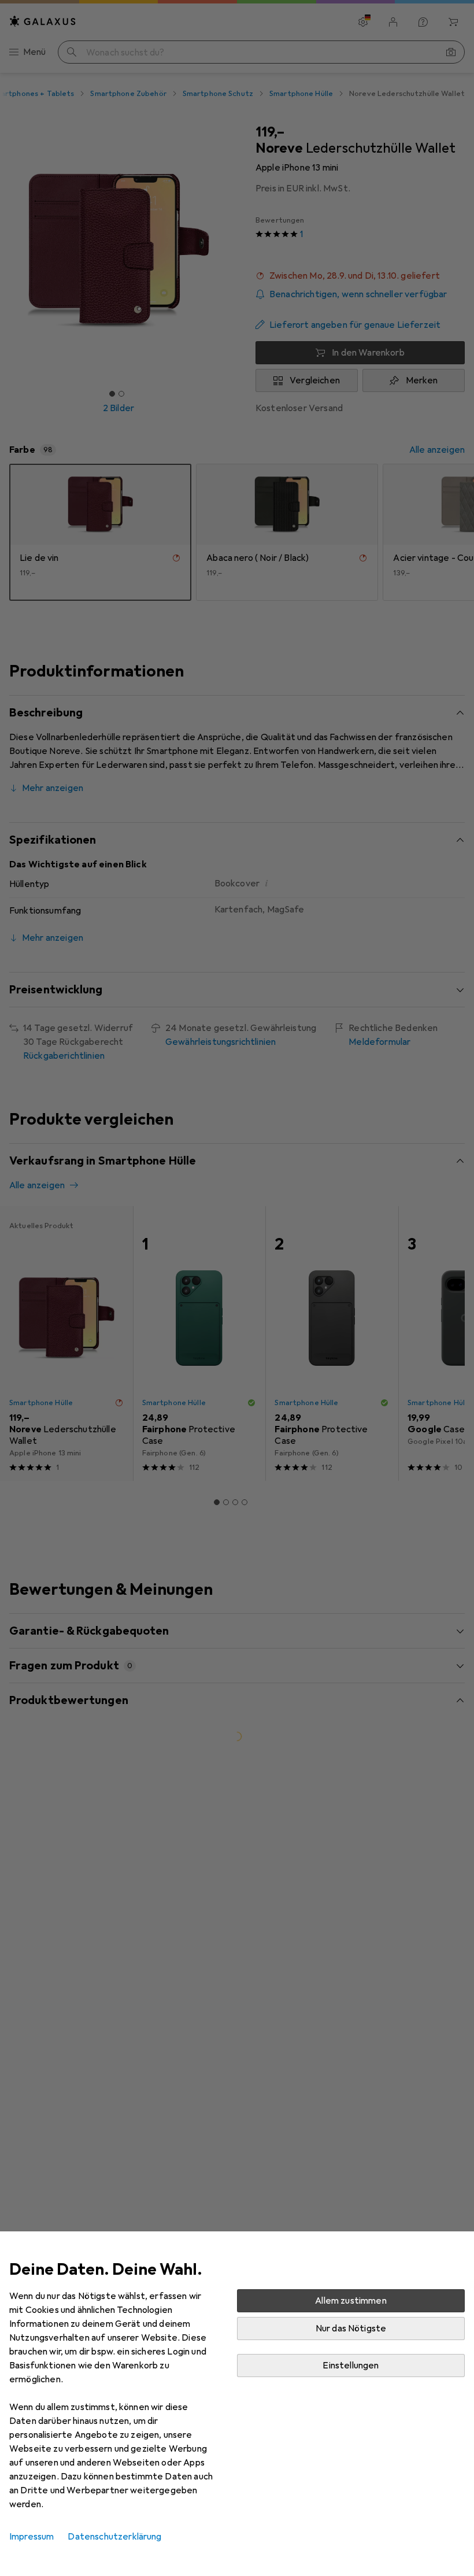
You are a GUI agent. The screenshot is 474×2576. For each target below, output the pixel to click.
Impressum (32, 2537)
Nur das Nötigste (351, 2329)
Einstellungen (351, 2366)
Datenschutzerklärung (114, 2537)
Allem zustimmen (351, 2301)
